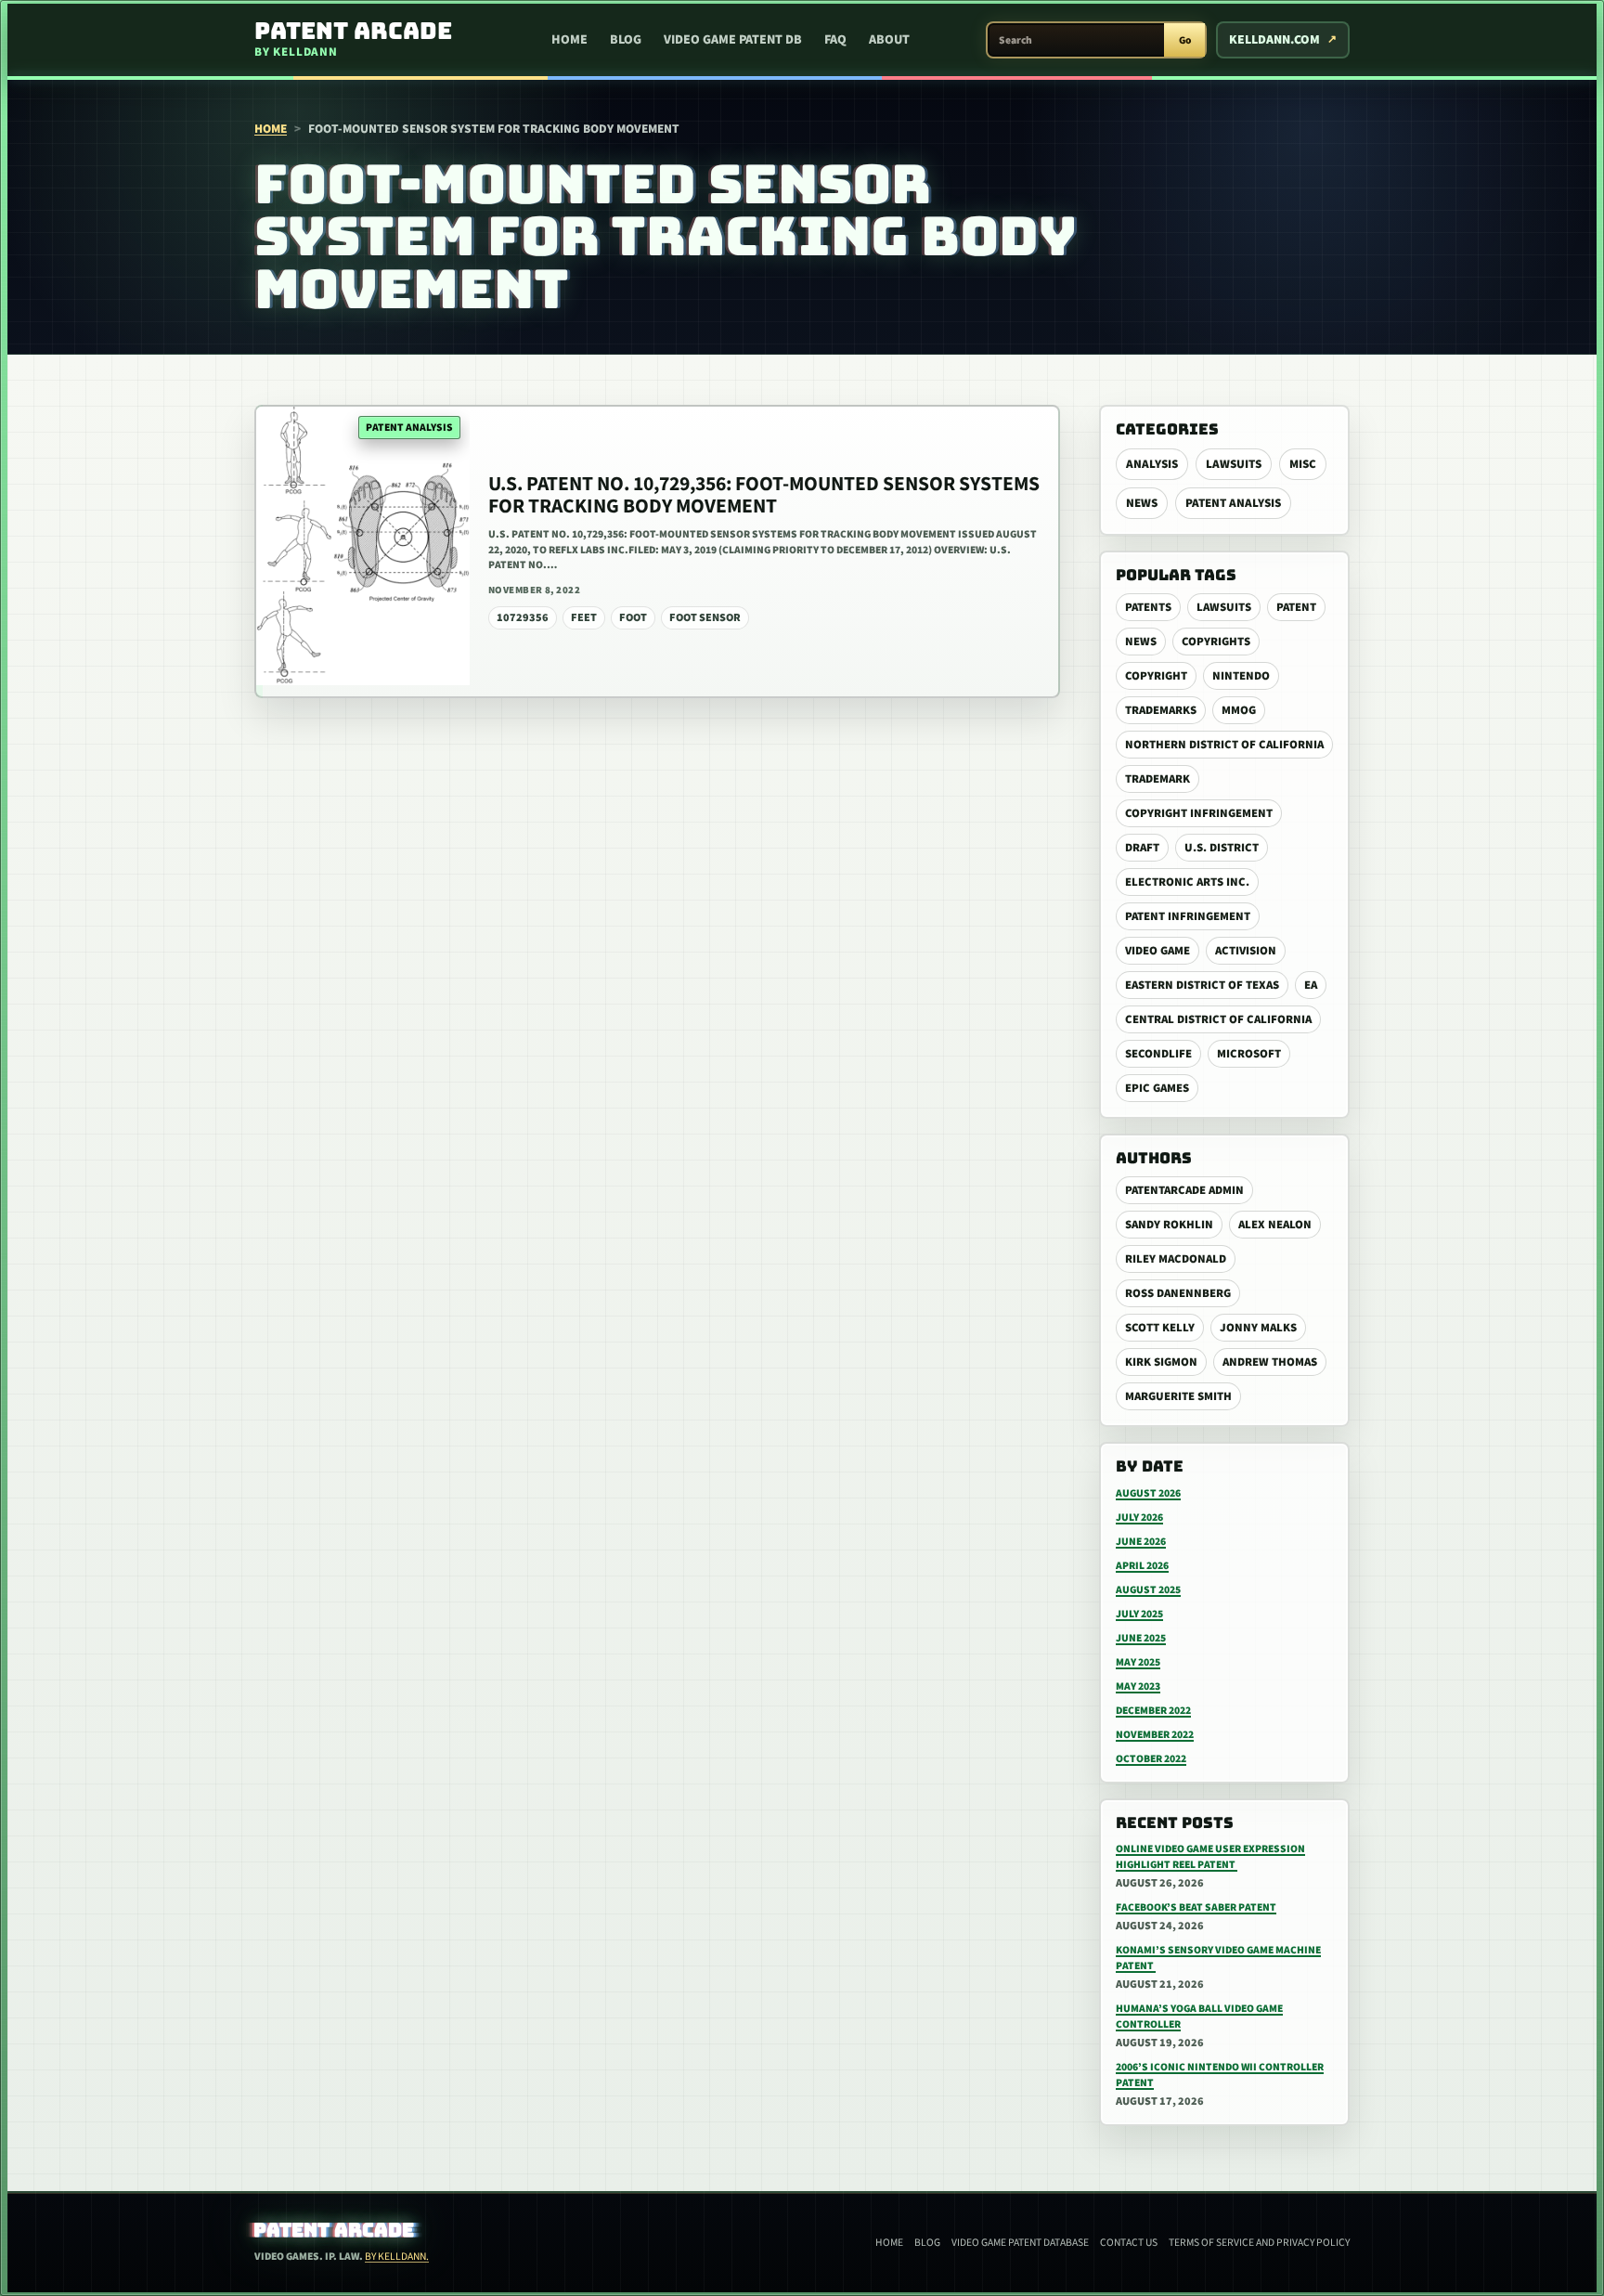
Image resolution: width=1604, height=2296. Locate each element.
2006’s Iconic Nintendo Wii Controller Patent (1220, 2075)
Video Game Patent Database (1020, 2243)
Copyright (1156, 676)
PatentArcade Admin (1184, 1190)
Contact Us (1129, 2243)
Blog (626, 40)
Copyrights (1216, 642)
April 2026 (1142, 1566)
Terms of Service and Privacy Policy (1259, 2243)
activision (1246, 951)
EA (1311, 985)
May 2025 (1138, 1662)
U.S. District (1222, 848)
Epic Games (1157, 1088)
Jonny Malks (1258, 1328)
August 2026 (1148, 1493)
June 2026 (1141, 1542)
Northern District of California (1224, 745)
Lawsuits (1234, 464)
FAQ (835, 40)
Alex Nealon (1275, 1225)
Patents (1148, 607)
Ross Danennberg (1178, 1293)
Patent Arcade (335, 2230)
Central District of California (1218, 1019)
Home (569, 40)
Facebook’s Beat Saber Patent (1196, 1907)
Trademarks (1161, 710)
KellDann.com (1274, 40)
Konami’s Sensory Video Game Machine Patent (1218, 1958)
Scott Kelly (1160, 1328)
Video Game (1158, 951)
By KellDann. (397, 2257)
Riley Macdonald (1176, 1259)
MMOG (1239, 710)
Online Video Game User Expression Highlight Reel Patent (1210, 1857)
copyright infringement (1199, 813)
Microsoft (1249, 1054)
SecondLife (1158, 1054)
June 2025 (1141, 1638)
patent (1296, 607)
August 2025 (1148, 1590)
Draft (1142, 848)
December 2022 (1153, 1711)
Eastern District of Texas (1202, 985)
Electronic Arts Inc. (1187, 882)
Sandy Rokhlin (1169, 1225)
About (889, 40)
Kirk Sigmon (1161, 1362)
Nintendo (1241, 676)
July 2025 (1139, 1614)
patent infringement (1188, 916)
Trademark (1158, 779)
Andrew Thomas (1270, 1362)
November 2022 (1155, 1735)
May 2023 (1138, 1686)
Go (1185, 40)
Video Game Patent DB (733, 40)
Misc (1303, 464)
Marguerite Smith (1178, 1396)
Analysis (1152, 464)
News (1142, 503)
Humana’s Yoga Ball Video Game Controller (1199, 2017)
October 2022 (1151, 1759)
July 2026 (1139, 1518)
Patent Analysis (1233, 503)
